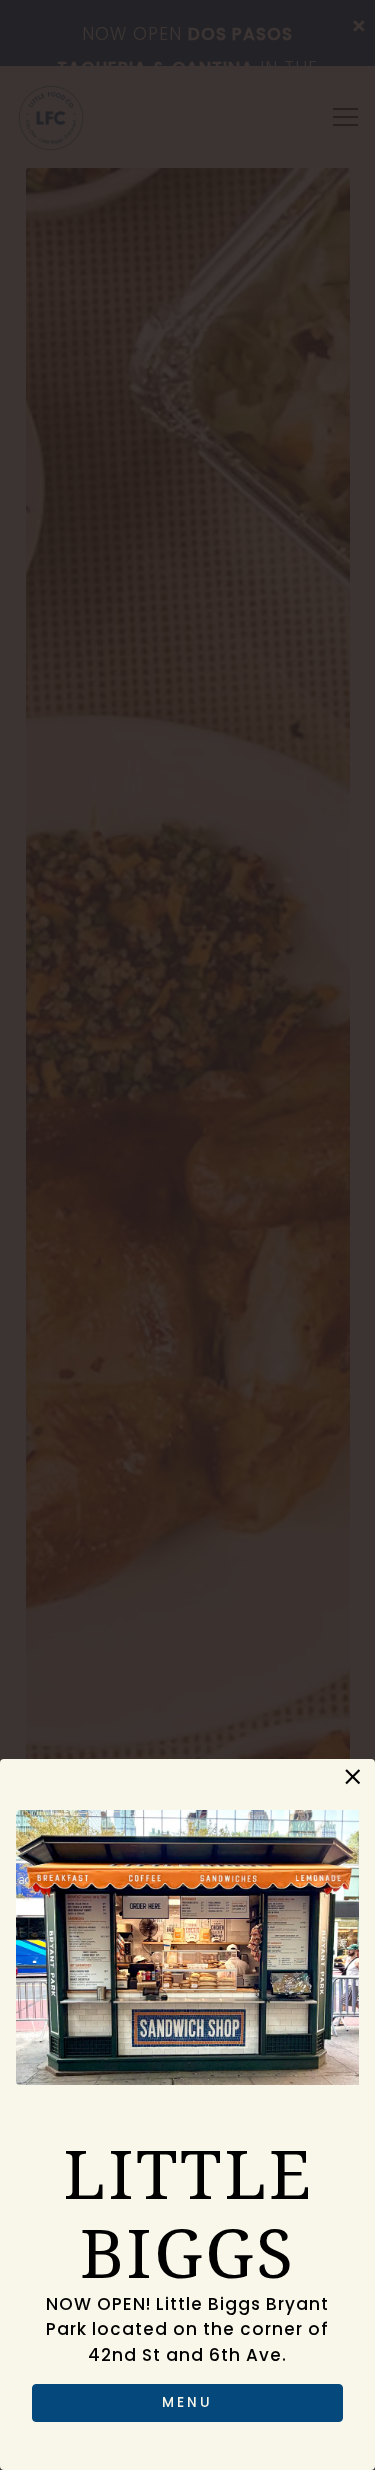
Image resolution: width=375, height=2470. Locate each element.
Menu (187, 2402)
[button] (353, 1777)
